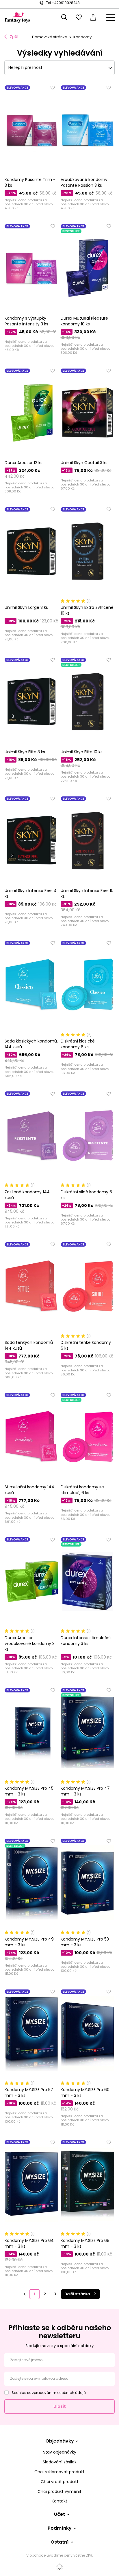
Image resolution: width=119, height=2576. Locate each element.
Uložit (60, 2406)
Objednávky (60, 2441)
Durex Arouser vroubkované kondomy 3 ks (30, 1644)
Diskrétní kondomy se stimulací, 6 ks (82, 1490)
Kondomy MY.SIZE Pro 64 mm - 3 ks (29, 2243)
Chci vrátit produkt (60, 2482)
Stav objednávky (60, 2452)
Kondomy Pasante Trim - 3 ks (30, 182)
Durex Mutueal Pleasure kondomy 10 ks (84, 321)
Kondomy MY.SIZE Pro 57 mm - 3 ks (29, 2093)
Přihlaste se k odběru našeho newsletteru (60, 2332)
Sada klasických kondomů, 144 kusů (31, 1044)
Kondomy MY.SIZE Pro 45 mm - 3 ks (29, 1791)
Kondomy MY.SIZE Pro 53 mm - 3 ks (85, 1942)
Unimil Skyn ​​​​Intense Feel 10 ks (87, 893)
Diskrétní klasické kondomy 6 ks (78, 1044)
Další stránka (77, 2294)
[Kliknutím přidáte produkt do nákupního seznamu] (53, 88)
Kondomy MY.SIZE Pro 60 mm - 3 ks (85, 2093)
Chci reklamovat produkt (59, 2472)
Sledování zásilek (60, 2462)
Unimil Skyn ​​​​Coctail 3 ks (84, 463)
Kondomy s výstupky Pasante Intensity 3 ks (26, 321)
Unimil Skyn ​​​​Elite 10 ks (82, 752)
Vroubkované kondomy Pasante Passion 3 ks (84, 182)
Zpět (14, 37)
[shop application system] (59, 2567)
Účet (59, 2514)
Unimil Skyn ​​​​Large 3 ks (26, 607)
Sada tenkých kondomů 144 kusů (29, 1345)
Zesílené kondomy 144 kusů (27, 1195)
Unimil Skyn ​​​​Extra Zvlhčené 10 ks (87, 610)
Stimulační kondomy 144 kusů (29, 1490)
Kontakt (59, 2501)
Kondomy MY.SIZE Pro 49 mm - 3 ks (29, 1942)
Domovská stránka (50, 37)
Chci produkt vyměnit (59, 2492)
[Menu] (110, 17)
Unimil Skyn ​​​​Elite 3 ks (25, 752)
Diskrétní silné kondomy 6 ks (86, 1195)
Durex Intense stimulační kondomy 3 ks (86, 1641)
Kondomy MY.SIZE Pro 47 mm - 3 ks (85, 1791)
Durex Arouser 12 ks (24, 463)
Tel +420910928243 (63, 3)
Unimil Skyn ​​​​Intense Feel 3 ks (30, 893)
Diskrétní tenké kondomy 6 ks (86, 1345)
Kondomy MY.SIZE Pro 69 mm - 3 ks (85, 2243)
